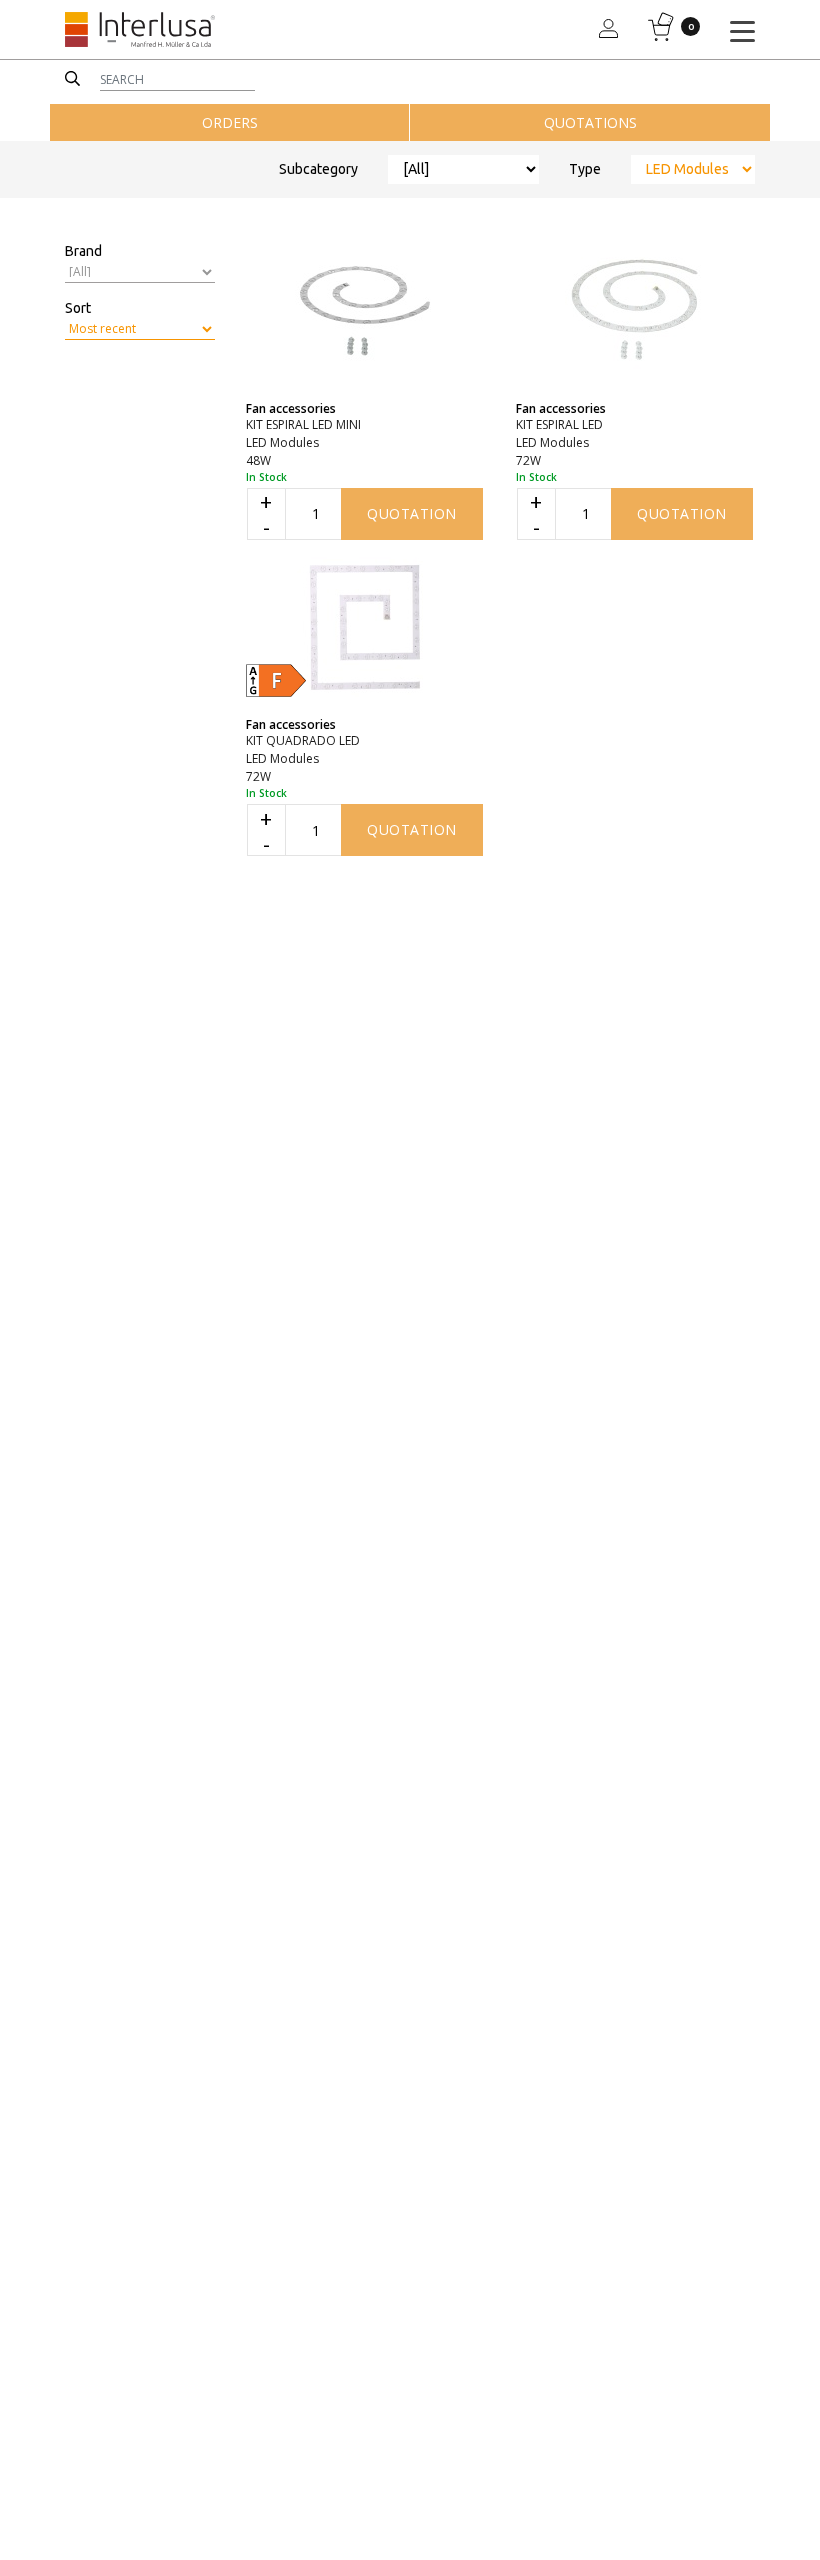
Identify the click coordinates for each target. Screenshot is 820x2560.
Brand (83, 251)
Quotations (590, 122)
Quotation (412, 513)
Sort (78, 308)
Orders (230, 122)
